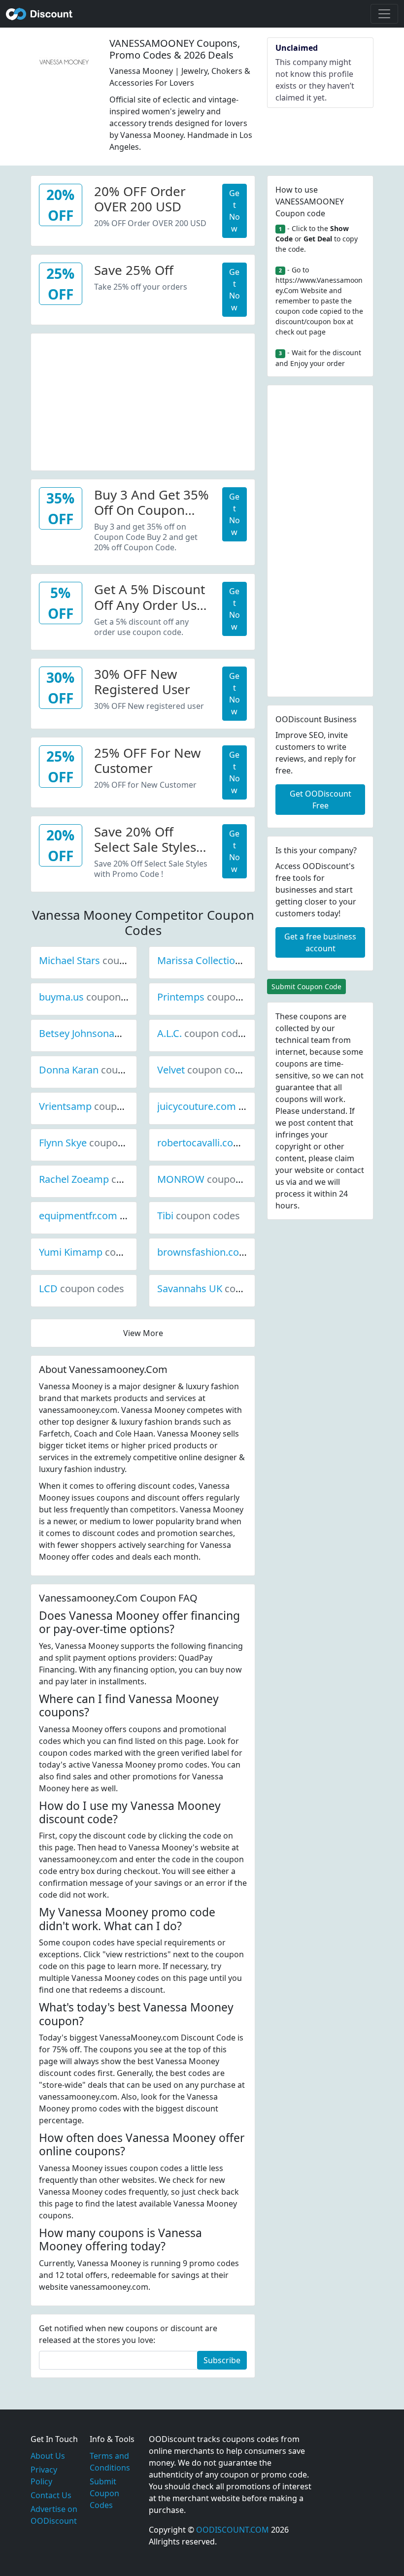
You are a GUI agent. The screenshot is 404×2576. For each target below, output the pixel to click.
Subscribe (222, 2360)
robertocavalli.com (233, 1143)
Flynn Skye (96, 1143)
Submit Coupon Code (306, 987)
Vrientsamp (99, 1106)
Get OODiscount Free (320, 800)
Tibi (199, 1216)
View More (143, 1333)
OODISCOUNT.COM (233, 2530)
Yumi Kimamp (104, 1252)
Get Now (235, 211)
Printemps (214, 997)
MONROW (214, 1179)
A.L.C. (203, 1033)
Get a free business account (320, 942)
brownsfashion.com (236, 1252)
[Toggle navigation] (384, 14)
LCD (82, 1288)
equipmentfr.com (111, 1216)
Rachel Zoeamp (107, 1179)
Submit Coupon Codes (104, 2493)
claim (344, 1158)
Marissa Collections (235, 960)
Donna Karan (102, 1070)
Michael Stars (103, 960)
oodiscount (39, 14)
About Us (48, 2456)
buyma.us (95, 997)
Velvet (204, 1070)
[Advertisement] (143, 402)
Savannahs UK (223, 1288)
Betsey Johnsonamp (118, 1033)
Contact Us (51, 2495)
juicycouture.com (230, 1106)
